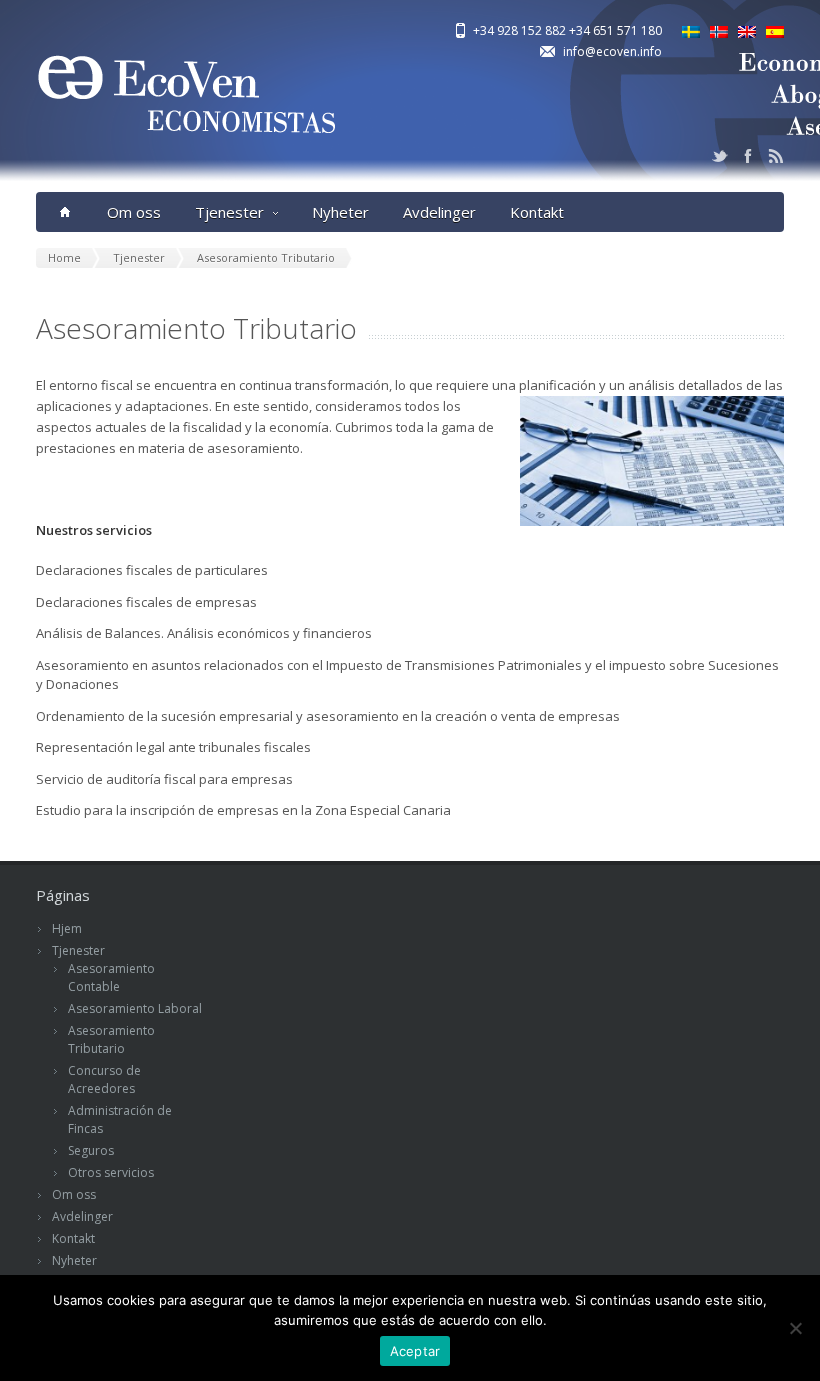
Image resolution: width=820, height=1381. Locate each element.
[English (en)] (747, 33)
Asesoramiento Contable (111, 977)
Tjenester (229, 212)
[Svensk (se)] (691, 33)
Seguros (91, 1150)
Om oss (134, 212)
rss (776, 156)
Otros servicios (111, 1172)
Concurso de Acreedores (104, 1079)
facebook (748, 156)
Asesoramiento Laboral (135, 1008)
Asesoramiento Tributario (111, 1039)
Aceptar (415, 1351)
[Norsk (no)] (719, 33)
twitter (720, 156)
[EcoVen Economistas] (186, 161)
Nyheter (340, 212)
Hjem (67, 928)
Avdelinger (439, 212)
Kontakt (537, 212)
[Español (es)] (775, 33)
